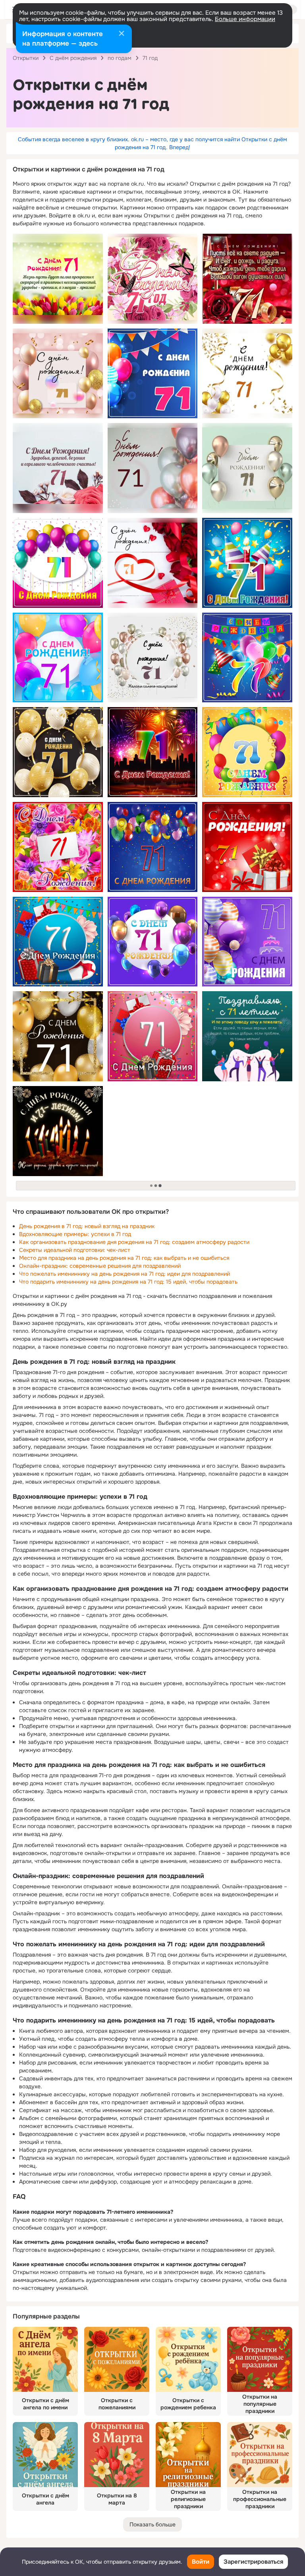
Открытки (26, 58)
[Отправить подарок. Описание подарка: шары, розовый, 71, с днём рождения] (58, 563)
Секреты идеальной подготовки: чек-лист (75, 1250)
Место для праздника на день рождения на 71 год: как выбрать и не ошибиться (124, 1258)
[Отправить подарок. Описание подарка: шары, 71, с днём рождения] (58, 374)
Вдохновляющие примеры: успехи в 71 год (75, 1234)
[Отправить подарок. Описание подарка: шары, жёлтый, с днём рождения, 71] (58, 752)
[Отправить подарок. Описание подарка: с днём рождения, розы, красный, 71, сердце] (153, 563)
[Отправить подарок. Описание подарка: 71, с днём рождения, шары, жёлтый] (58, 1036)
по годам (120, 58)
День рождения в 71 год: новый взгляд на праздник (87, 1226)
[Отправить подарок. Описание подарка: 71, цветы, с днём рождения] (58, 847)
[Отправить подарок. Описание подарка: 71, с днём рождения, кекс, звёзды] (247, 563)
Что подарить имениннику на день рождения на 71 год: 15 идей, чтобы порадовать (128, 1282)
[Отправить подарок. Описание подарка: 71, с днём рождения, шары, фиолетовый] (153, 942)
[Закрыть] (122, 34)
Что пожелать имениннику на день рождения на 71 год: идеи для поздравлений (125, 1274)
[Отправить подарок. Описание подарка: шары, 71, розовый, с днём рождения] (58, 658)
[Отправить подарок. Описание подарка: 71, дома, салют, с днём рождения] (153, 752)
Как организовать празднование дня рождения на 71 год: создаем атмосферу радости (134, 1242)
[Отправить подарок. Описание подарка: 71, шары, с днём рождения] (153, 847)
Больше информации (245, 19)
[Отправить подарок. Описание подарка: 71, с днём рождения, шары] (247, 752)
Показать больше (152, 2524)
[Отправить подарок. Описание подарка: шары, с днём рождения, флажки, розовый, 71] (247, 658)
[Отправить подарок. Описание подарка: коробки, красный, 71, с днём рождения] (247, 847)
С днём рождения (73, 58)
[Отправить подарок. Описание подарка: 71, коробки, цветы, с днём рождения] (58, 942)
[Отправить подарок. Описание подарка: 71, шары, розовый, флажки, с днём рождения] (153, 374)
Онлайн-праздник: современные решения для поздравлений (100, 1266)
